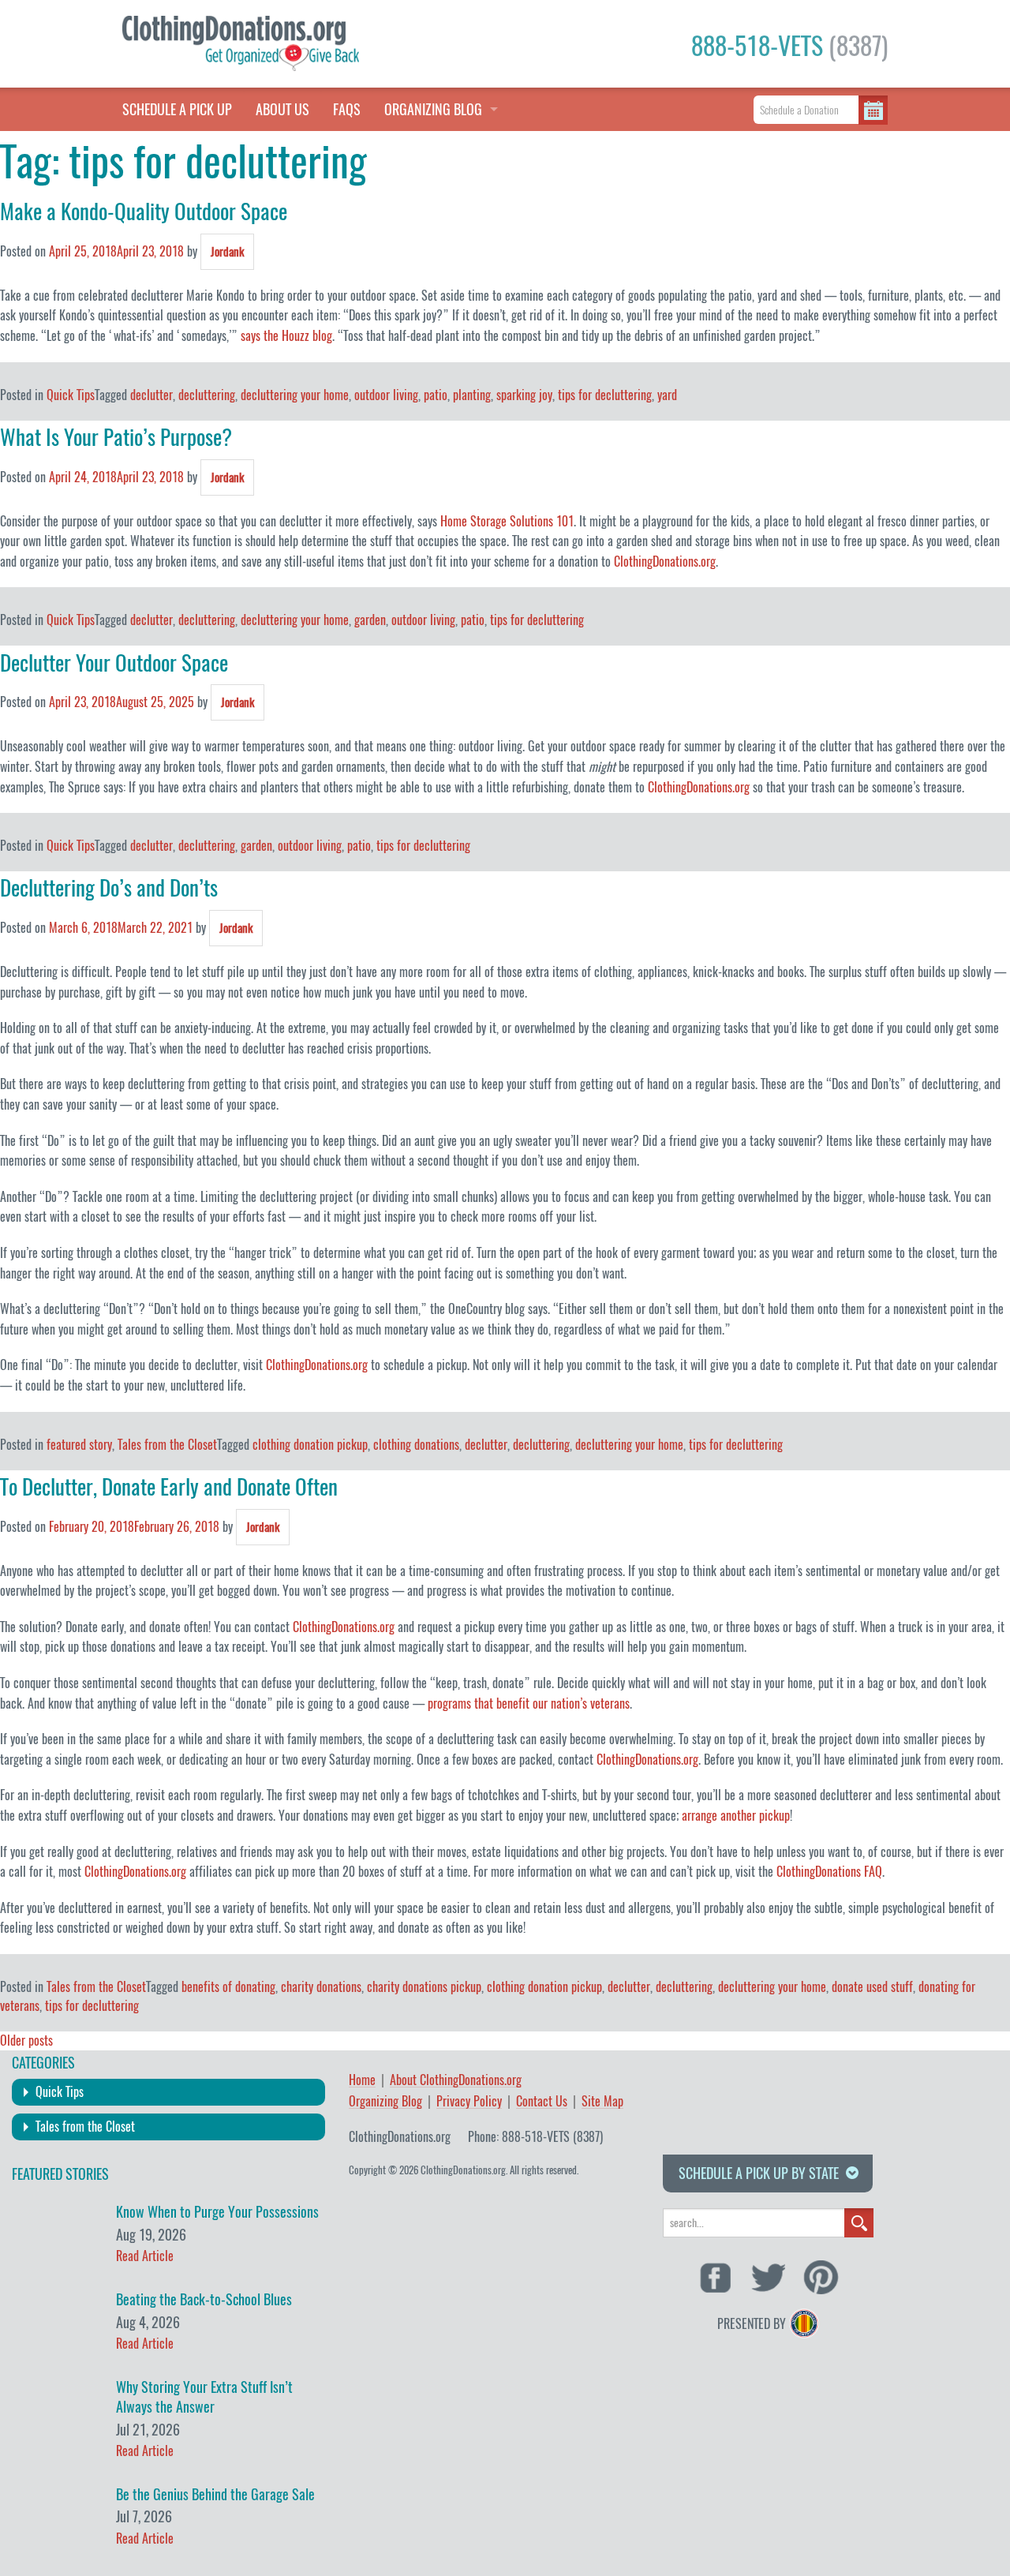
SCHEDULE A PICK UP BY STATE (759, 2173)
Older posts (26, 2041)
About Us (282, 109)
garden (370, 620)
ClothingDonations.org (665, 562)
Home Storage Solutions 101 (507, 521)
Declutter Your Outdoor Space (114, 663)
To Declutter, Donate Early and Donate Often (169, 1487)
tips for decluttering (605, 395)
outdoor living (386, 395)
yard (667, 395)
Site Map (602, 2102)
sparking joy (524, 395)
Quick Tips (71, 395)
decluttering (207, 395)
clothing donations (416, 1445)
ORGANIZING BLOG (433, 109)
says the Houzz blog (286, 336)
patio (436, 395)
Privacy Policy (469, 2102)
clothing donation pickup (310, 1445)
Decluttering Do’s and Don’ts (109, 888)
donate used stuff (872, 1987)
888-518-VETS (789, 46)
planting (472, 395)
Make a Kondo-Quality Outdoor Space (144, 212)
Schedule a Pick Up (177, 109)
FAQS (347, 109)
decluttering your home (295, 395)
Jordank (227, 252)
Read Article (145, 2256)
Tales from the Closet (167, 1445)
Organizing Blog (385, 2102)
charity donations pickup (424, 1987)
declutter (151, 395)
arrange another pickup (736, 1816)
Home (362, 2081)
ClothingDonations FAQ (829, 1872)
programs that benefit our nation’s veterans (529, 1704)
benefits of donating (228, 1987)
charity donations (321, 1987)
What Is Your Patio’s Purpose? (116, 437)
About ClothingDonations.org (456, 2081)
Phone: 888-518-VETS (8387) (535, 2137)
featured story (79, 1445)
